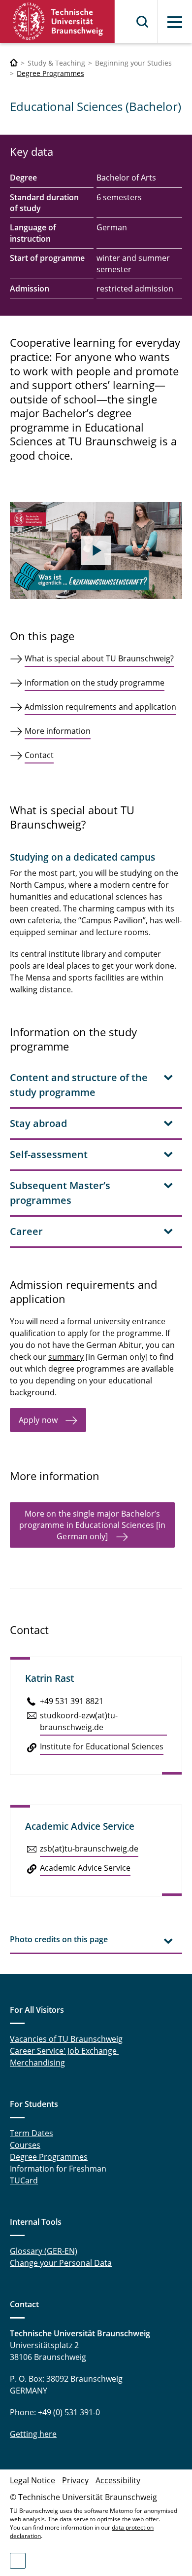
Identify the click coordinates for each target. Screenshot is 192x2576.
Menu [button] (175, 22)
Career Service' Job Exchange (64, 2051)
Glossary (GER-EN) (44, 2251)
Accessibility (118, 2480)
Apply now (38, 1420)
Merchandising (37, 2063)
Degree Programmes (50, 73)
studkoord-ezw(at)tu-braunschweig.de (79, 1721)
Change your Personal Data (61, 2263)
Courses (25, 2145)
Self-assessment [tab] (49, 1154)
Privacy (75, 2480)
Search (143, 22)
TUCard (24, 2180)
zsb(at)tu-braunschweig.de (89, 1849)
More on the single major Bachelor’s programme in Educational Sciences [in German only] (93, 1525)
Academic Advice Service (85, 1868)
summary (66, 1357)
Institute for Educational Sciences (102, 1746)
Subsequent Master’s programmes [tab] (60, 1193)
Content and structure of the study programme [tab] (79, 1085)
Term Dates (32, 2133)
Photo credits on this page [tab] (59, 1939)
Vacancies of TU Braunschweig (66, 2039)
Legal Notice (32, 2480)
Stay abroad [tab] (38, 1123)
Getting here (33, 2434)
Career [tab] (26, 1231)
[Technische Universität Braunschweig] (58, 21)
